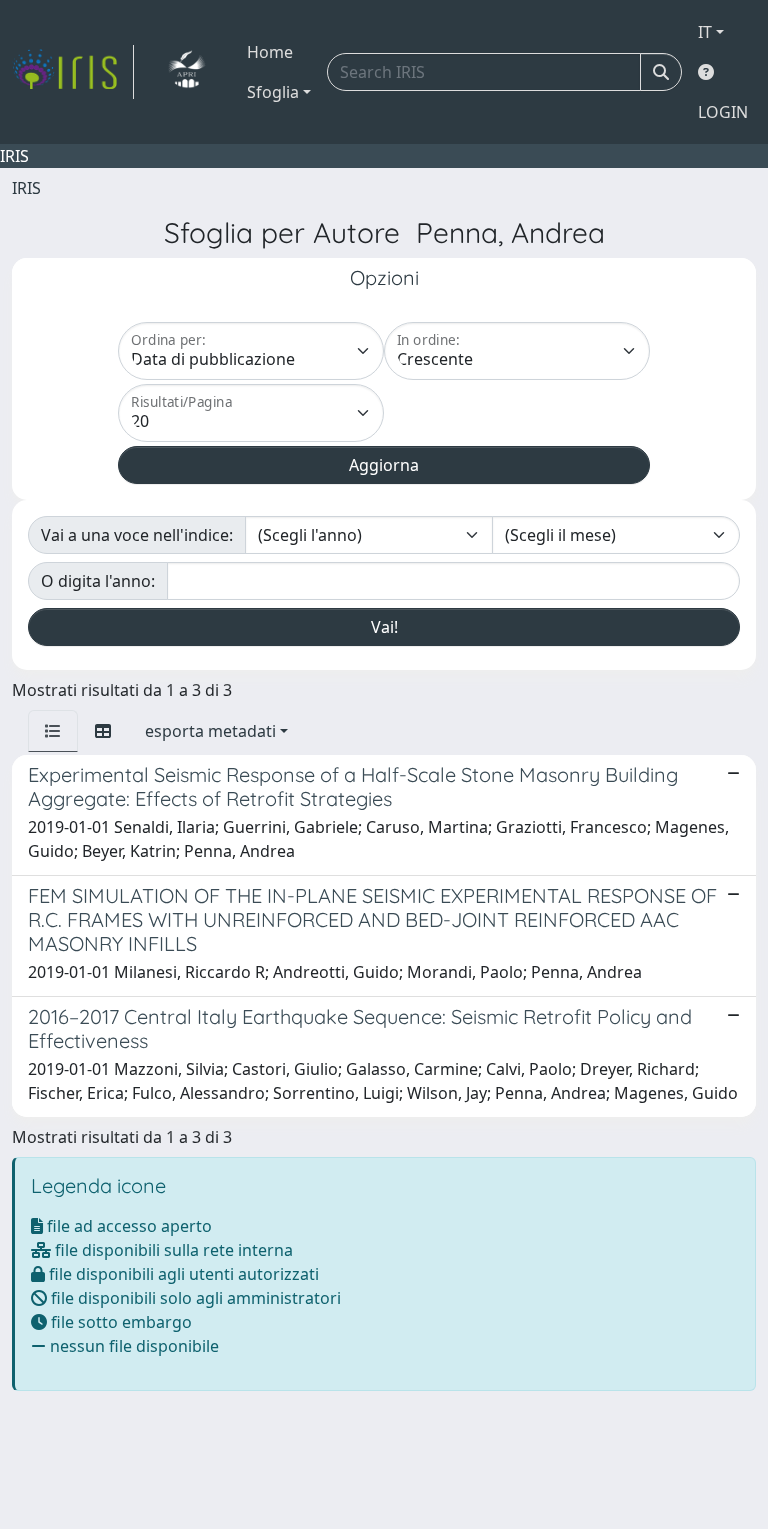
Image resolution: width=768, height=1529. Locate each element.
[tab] (53, 731)
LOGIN (723, 112)
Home (270, 52)
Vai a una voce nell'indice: (137, 535)
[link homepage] (73, 72)
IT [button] (705, 32)
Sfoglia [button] (273, 92)
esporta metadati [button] (210, 731)
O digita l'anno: (98, 581)
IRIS (26, 188)
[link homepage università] (186, 72)
